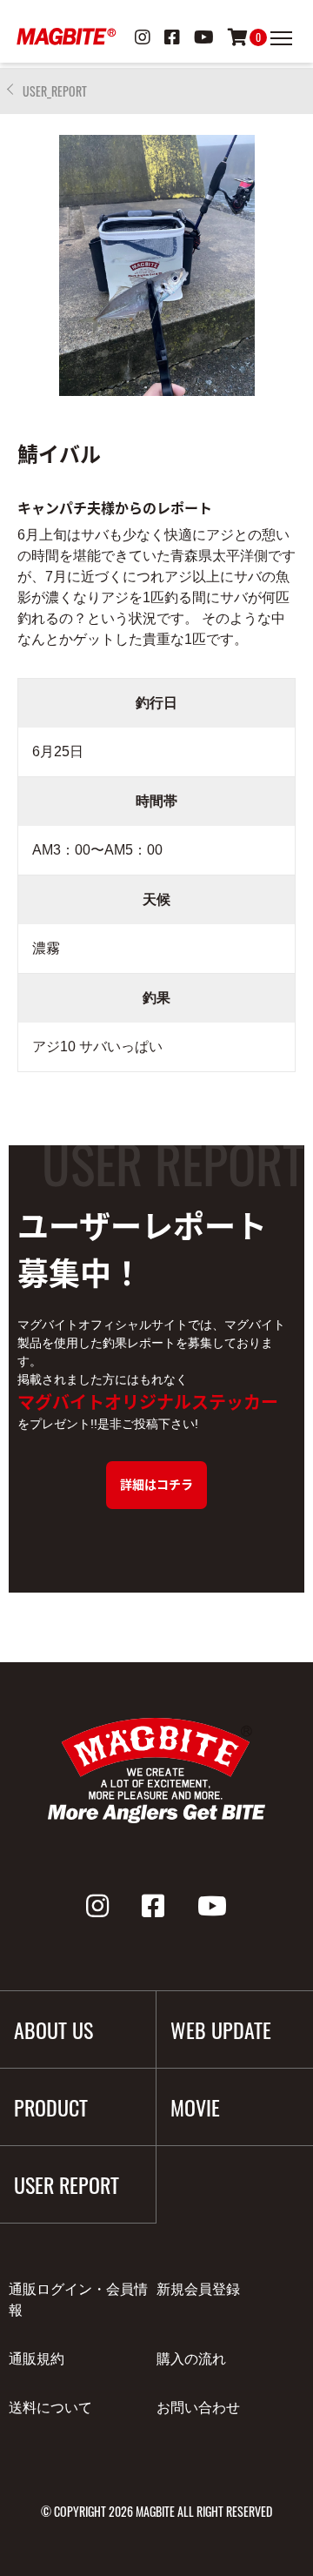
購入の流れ (191, 2359)
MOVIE (195, 2107)
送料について (50, 2408)
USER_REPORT (55, 91)
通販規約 (37, 2359)
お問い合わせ (198, 2408)
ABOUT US (53, 2029)
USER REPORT (67, 2184)
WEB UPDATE (221, 2029)
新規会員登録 (198, 2289)
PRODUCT (51, 2107)
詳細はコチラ (156, 1484)
